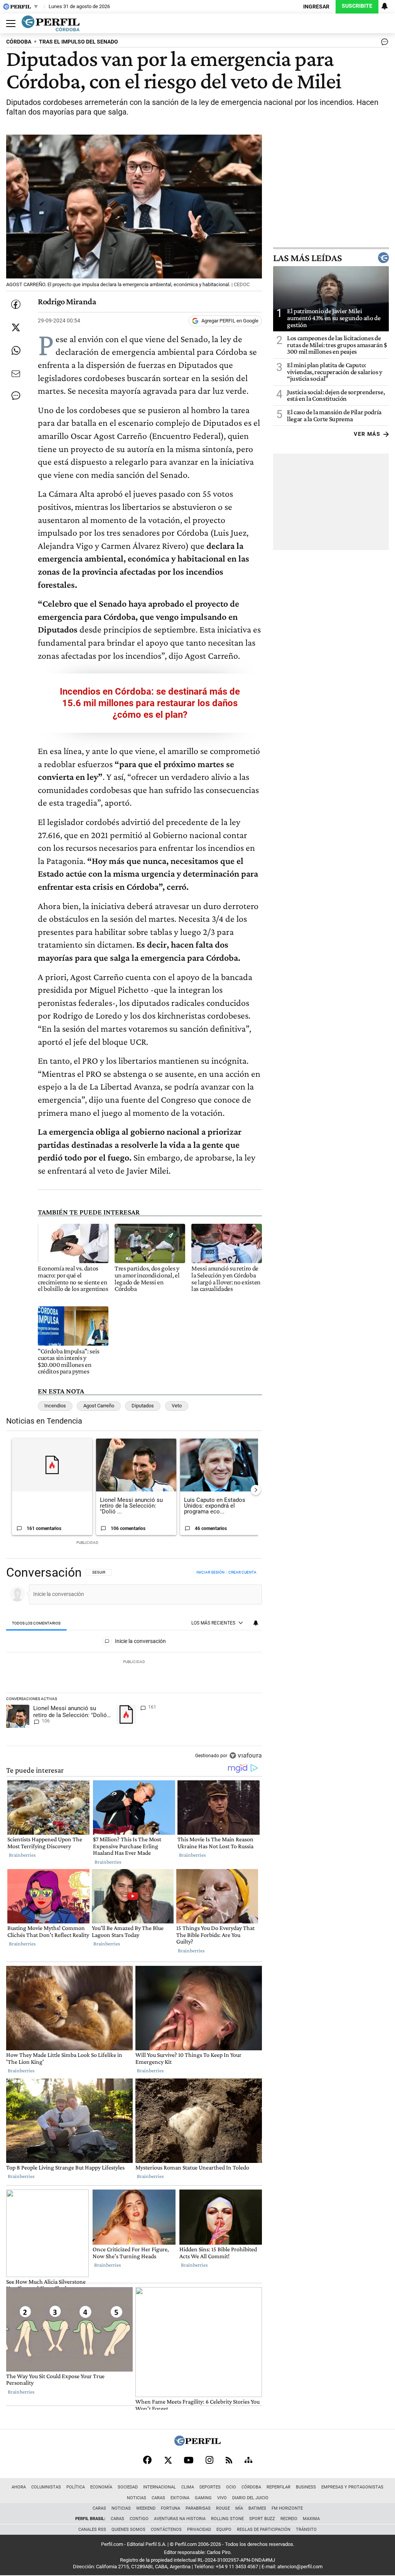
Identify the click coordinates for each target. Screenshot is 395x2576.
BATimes (257, 2508)
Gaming (203, 2498)
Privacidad (199, 2530)
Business (306, 2487)
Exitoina (180, 2498)
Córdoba (251, 2487)
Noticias (137, 2498)
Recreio (289, 2519)
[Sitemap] (248, 2460)
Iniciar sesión (210, 1572)
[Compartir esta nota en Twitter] (16, 327)
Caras (158, 2498)
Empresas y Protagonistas (352, 2487)
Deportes (210, 2487)
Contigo (139, 2519)
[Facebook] (147, 2460)
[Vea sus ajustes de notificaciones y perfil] (385, 6)
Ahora (19, 2487)
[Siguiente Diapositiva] (256, 1490)
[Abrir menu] (9, 24)
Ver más (367, 434)
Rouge (223, 2508)
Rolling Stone (227, 2519)
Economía (101, 2487)
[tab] (36, 1624)
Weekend (146, 2508)
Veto (177, 1406)
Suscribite (357, 6)
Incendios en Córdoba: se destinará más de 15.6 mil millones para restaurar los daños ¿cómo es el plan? (150, 703)
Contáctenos (166, 2530)
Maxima (311, 2519)
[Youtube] (189, 2460)
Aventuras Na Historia (180, 2519)
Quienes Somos (128, 2530)
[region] (134, 1665)
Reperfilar (279, 2487)
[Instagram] (209, 2460)
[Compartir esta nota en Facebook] (16, 304)
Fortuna (170, 2508)
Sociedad (128, 2487)
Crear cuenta (242, 1572)
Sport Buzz (262, 2519)
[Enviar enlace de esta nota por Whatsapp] (16, 351)
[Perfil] (197, 2444)
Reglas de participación (264, 2530)
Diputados (143, 1406)
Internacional (160, 2487)
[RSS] (229, 2460)
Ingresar (316, 7)
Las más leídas (307, 258)
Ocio (231, 2487)
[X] (168, 2460)
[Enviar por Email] (16, 374)
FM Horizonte (287, 2508)
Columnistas (46, 2487)
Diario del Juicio (250, 2498)
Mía (239, 2508)
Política (76, 2487)
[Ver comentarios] (383, 44)
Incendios (55, 1406)
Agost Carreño (99, 1406)
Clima (188, 2487)
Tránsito (306, 2530)
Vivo (222, 2498)
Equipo (224, 2530)
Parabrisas (198, 2508)
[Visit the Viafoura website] (246, 1755)
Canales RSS (92, 2530)
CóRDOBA (19, 42)
